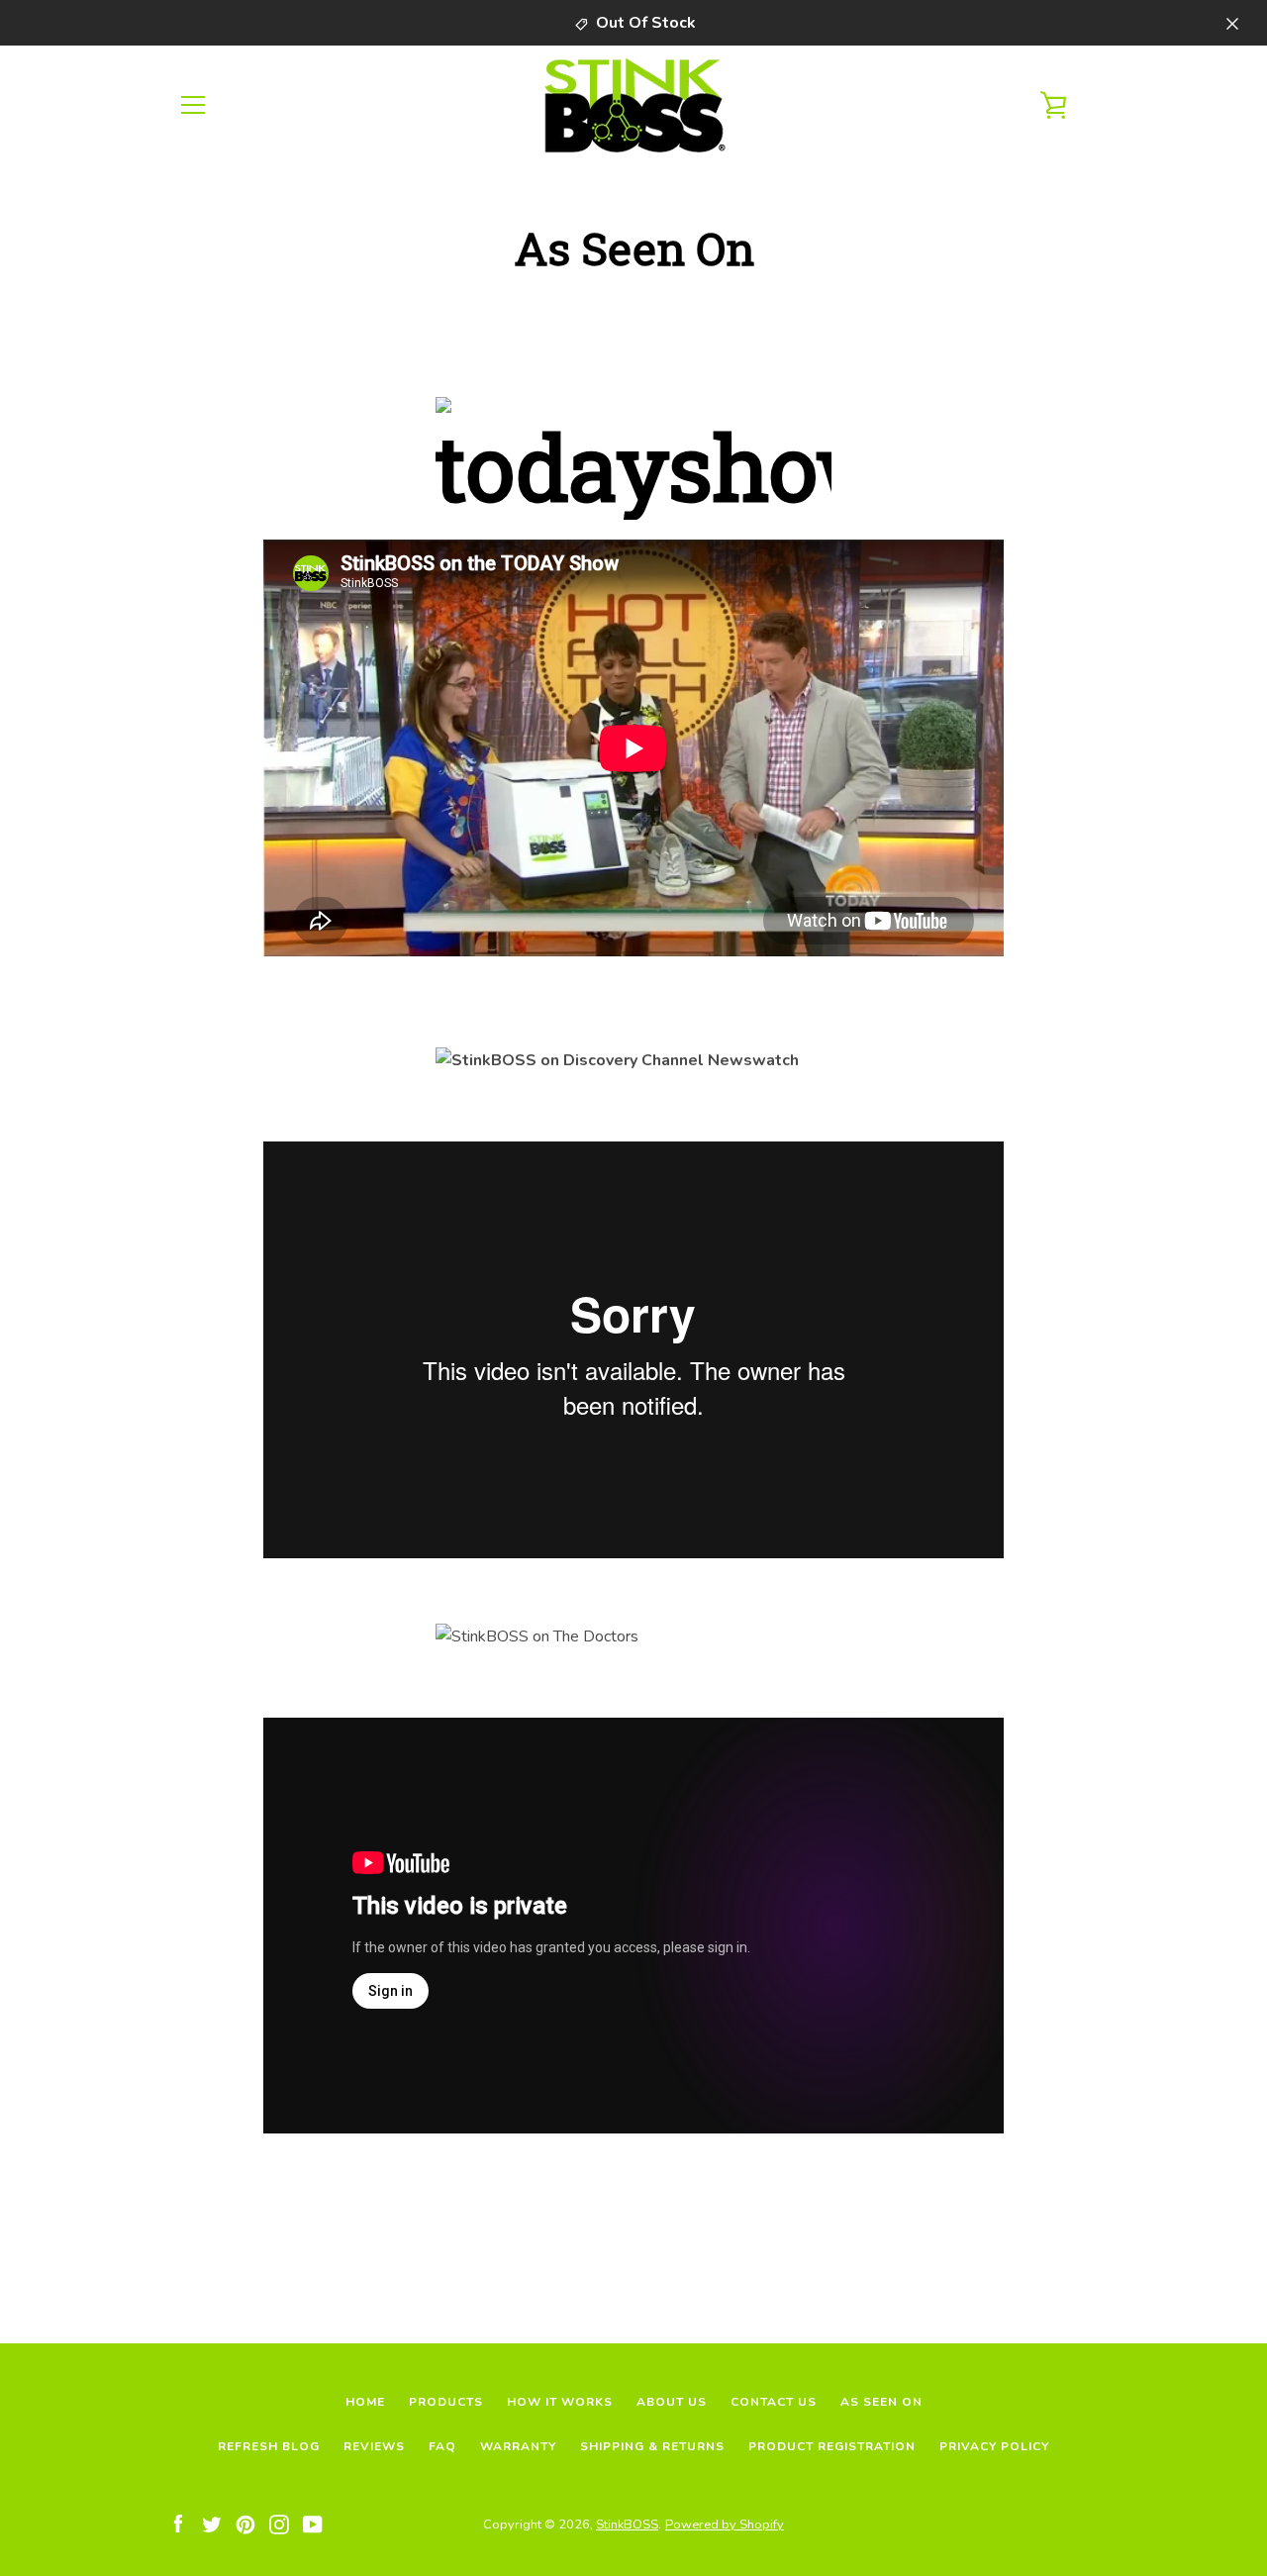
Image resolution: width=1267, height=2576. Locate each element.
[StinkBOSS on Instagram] (279, 2524)
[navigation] (193, 105)
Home (365, 2402)
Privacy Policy (994, 2446)
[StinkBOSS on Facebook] (178, 2524)
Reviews (374, 2446)
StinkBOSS (627, 2525)
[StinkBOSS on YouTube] (313, 2524)
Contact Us (774, 2402)
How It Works (560, 2402)
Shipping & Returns (652, 2446)
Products (446, 2402)
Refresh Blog (269, 2446)
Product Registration (832, 2446)
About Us (672, 2402)
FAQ (442, 2446)
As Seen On (881, 2402)
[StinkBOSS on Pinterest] (245, 2524)
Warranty (518, 2446)
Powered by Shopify (725, 2525)
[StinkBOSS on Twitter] (212, 2524)
